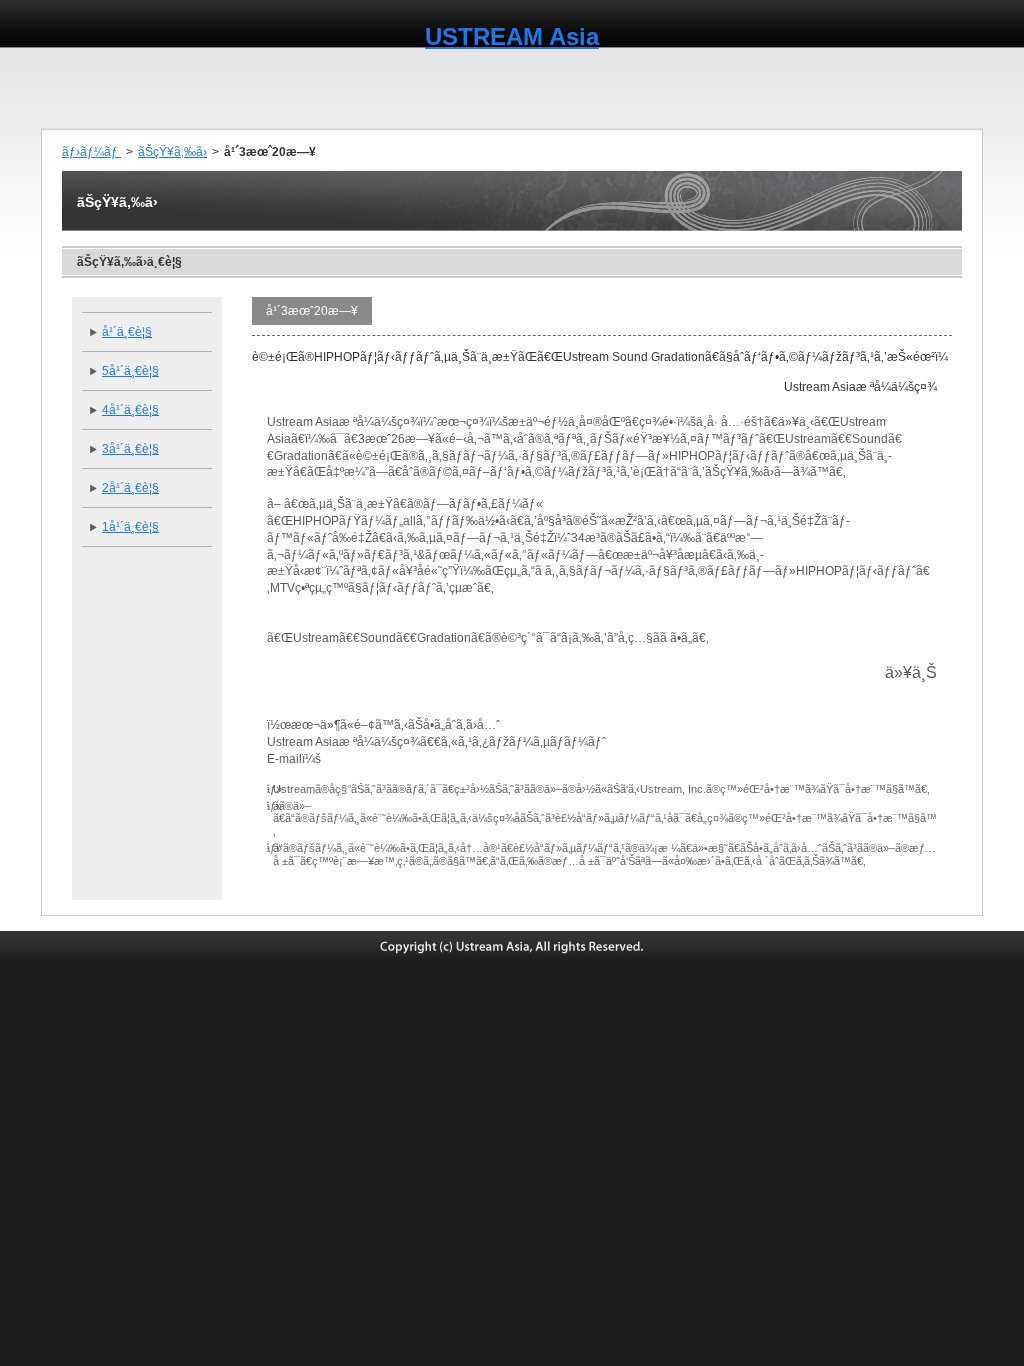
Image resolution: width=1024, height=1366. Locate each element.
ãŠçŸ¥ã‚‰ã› (172, 152)
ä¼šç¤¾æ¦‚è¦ (173, 88)
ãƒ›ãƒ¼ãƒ (91, 152)
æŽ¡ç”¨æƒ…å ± (929, 88)
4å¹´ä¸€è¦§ (130, 410)
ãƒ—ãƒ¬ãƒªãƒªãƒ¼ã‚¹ (301, 88)
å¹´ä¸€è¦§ (127, 332)
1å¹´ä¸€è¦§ (130, 527)
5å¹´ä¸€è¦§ (130, 371)
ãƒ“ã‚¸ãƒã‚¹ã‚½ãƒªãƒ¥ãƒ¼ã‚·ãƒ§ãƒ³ (588, 88)
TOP (80, 88)
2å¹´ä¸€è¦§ (130, 488)
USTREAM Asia (512, 36)
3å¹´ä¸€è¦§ (130, 449)
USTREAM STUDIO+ (784, 88)
